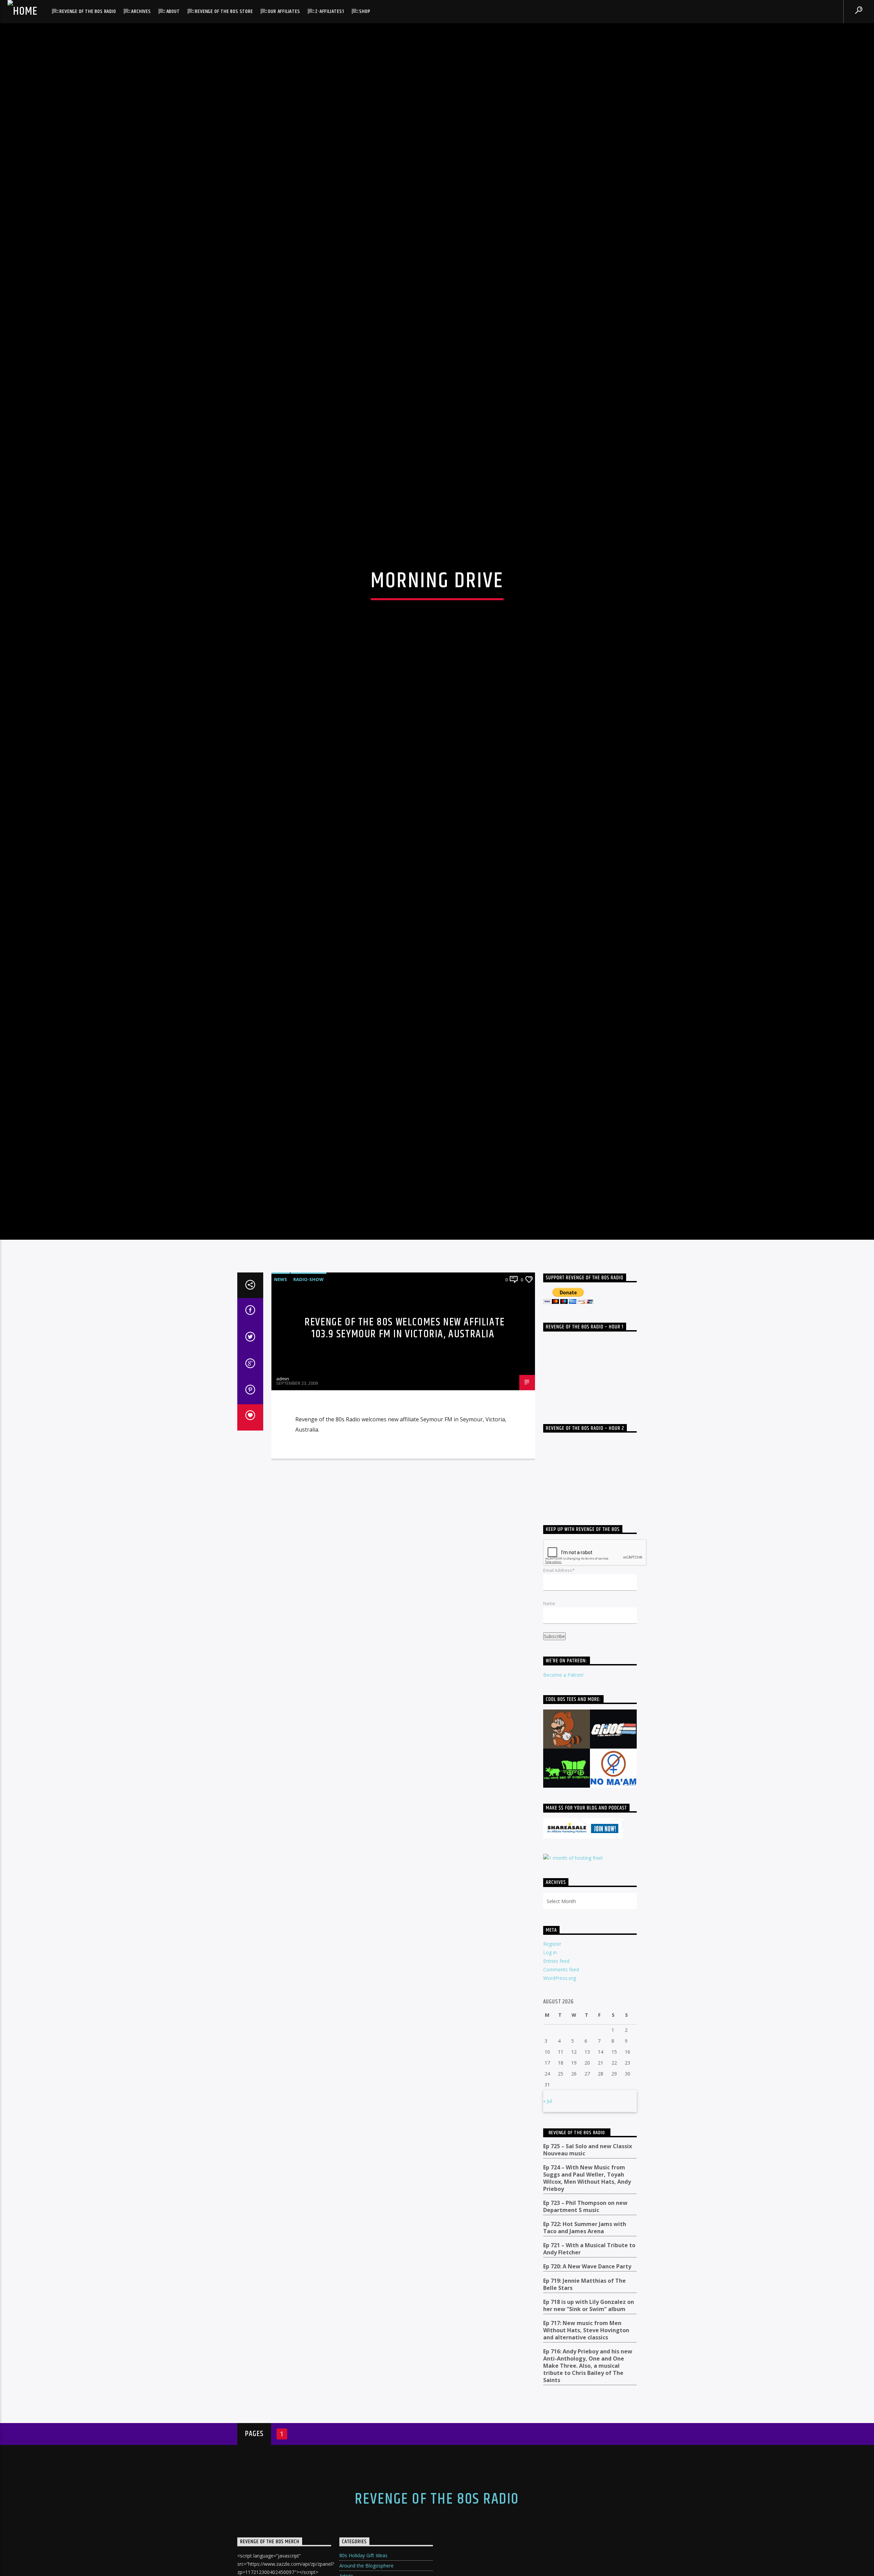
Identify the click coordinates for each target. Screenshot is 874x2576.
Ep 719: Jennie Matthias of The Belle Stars (584, 2456)
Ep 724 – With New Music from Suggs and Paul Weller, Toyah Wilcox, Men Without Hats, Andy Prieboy (587, 2350)
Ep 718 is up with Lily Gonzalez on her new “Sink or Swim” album (589, 2477)
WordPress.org (560, 2150)
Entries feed (556, 2133)
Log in (550, 2124)
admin (283, 1550)
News (281, 1451)
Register (552, 2116)
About (173, 11)
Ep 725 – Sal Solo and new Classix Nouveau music (588, 2322)
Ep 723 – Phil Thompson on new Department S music (585, 2378)
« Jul (548, 2273)
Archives (141, 11)
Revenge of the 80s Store (224, 11)
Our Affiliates (284, 11)
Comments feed (561, 2142)
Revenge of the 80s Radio (88, 11)
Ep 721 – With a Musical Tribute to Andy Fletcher (589, 2421)
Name (549, 1775)
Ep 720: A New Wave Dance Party (587, 2439)
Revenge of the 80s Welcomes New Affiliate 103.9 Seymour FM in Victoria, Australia (405, 1500)
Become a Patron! (563, 1847)
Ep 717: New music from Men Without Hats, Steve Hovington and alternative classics (586, 2502)
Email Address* (559, 1742)
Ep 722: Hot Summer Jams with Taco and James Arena (585, 2400)
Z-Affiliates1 (329, 11)
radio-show (308, 1451)
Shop (365, 11)
